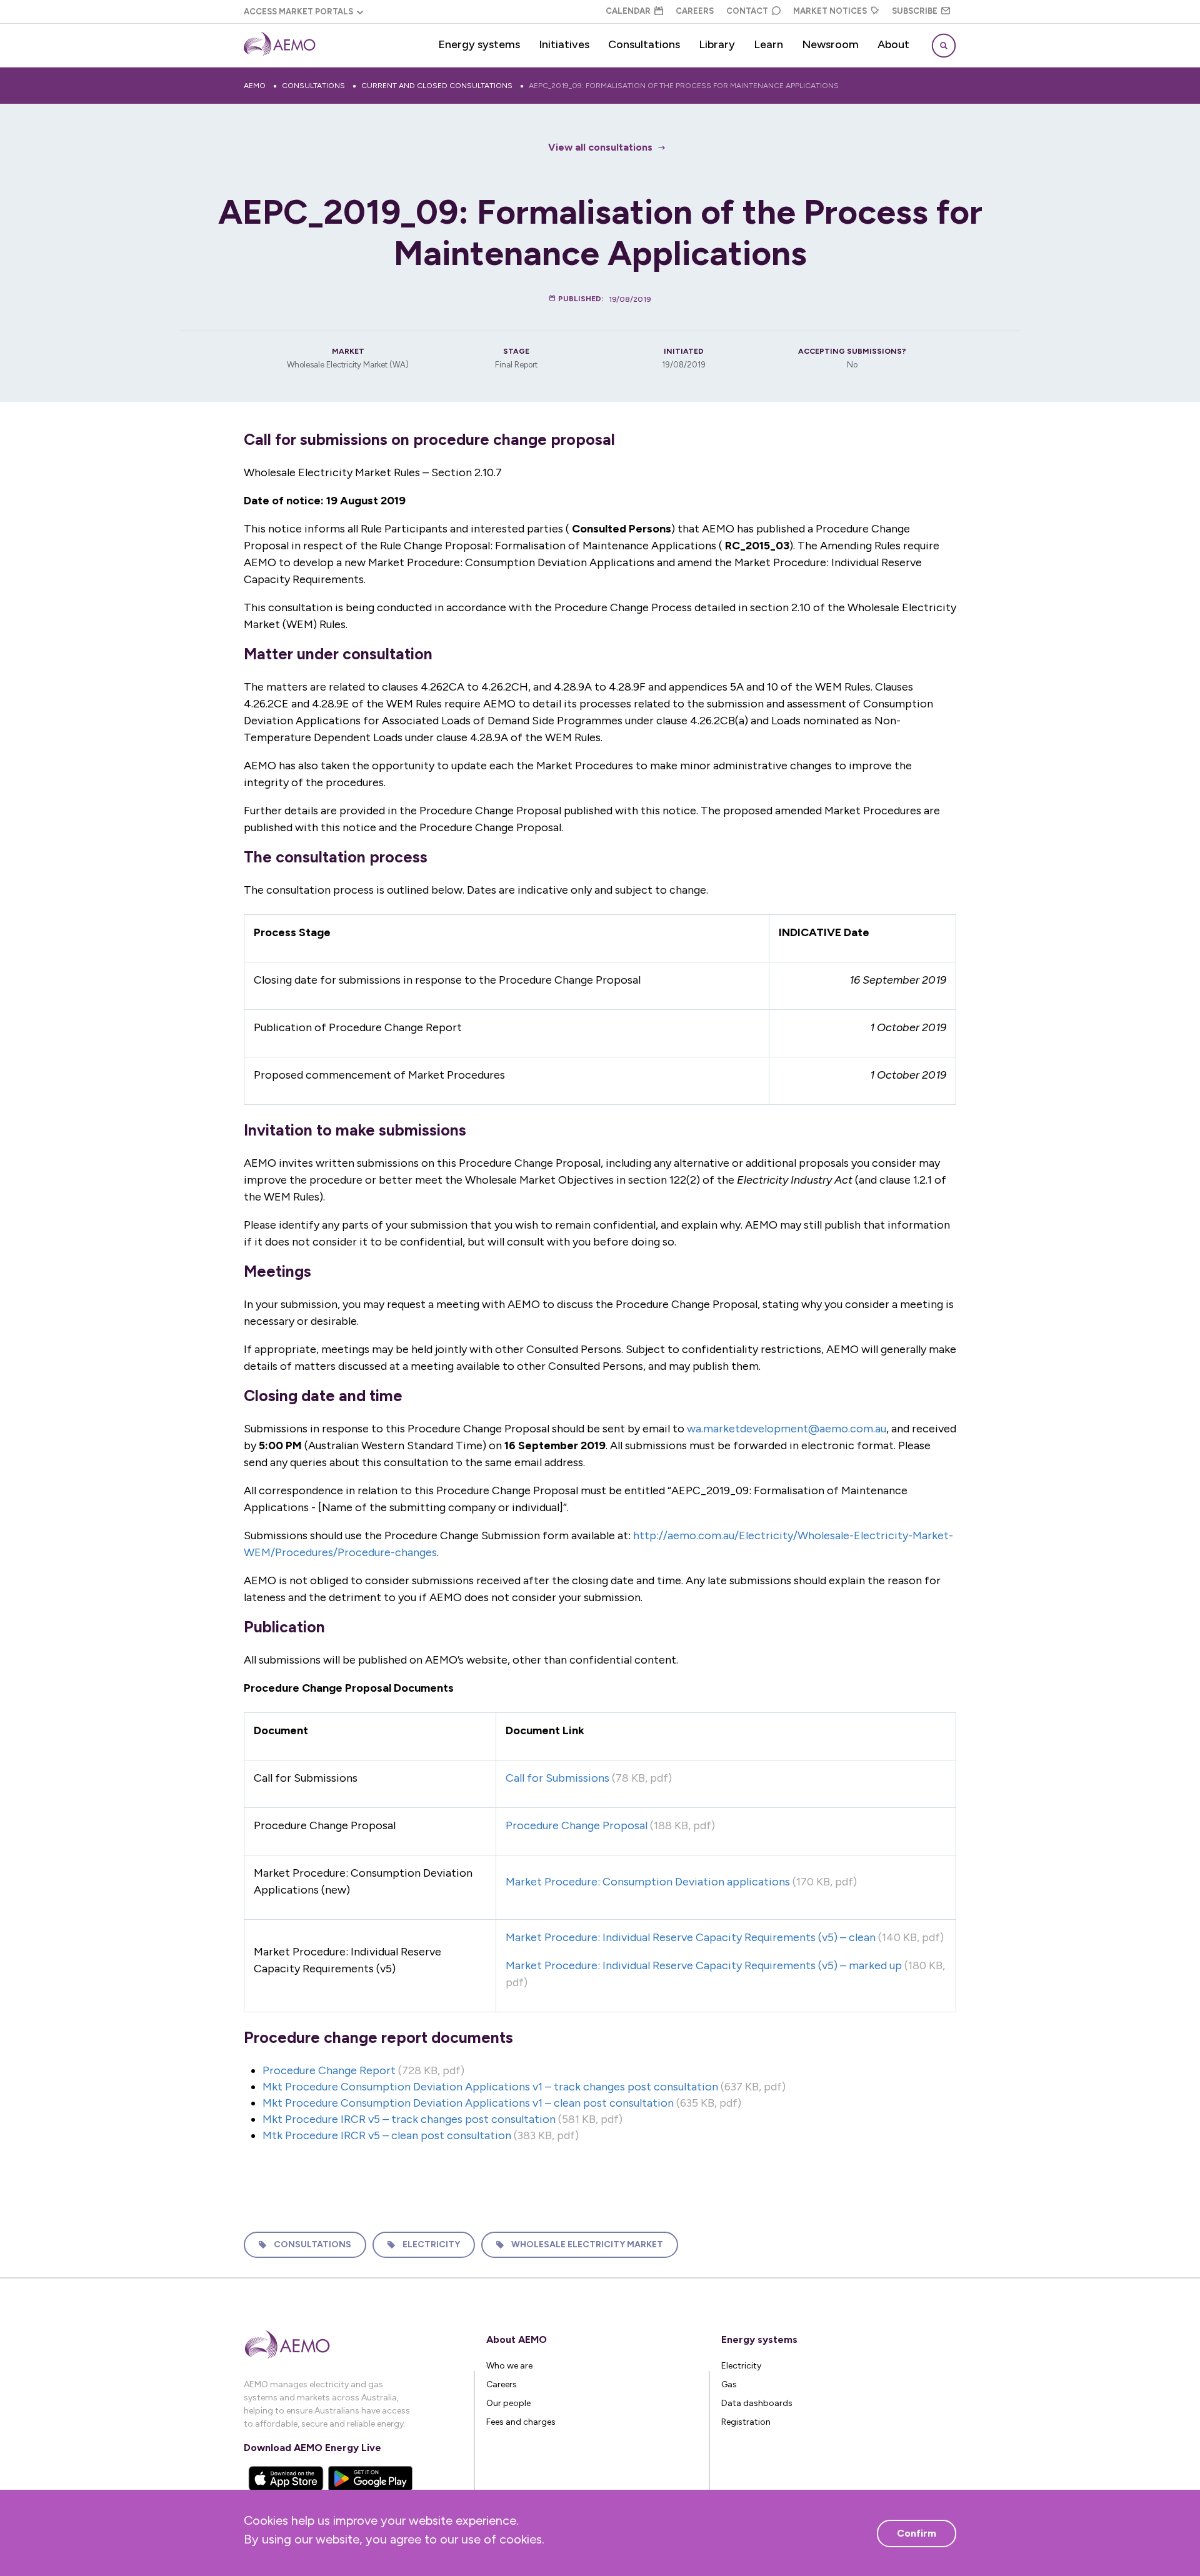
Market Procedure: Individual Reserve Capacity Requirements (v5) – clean (691, 1937)
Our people (508, 2403)
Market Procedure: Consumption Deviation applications (648, 1882)
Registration (746, 2422)
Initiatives (564, 44)
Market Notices (830, 11)
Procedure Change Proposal (577, 1825)
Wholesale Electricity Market (587, 2244)
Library (717, 44)
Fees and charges (521, 2422)
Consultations (644, 44)
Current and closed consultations (437, 86)
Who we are (509, 2366)
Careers (695, 11)
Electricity (431, 2244)
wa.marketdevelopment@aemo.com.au (787, 1429)
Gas (729, 2384)
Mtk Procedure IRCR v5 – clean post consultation (387, 2135)
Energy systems (479, 44)
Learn (768, 44)
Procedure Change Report (329, 2070)
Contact (747, 11)
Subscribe (915, 11)
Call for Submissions (557, 1778)
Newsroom (830, 44)
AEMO (255, 86)
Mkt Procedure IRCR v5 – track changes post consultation (409, 2119)
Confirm (917, 2533)
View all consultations (600, 147)
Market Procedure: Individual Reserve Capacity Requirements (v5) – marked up (704, 1965)
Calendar (628, 11)
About (893, 44)
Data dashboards (757, 2403)
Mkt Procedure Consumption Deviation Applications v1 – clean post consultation (468, 2103)
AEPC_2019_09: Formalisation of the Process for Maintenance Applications (684, 86)
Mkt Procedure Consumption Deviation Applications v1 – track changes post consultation (490, 2087)
